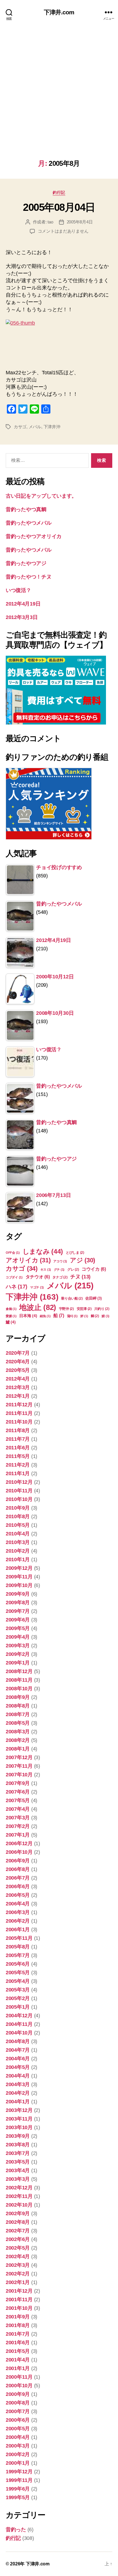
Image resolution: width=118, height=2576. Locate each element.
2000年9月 (18, 2394)
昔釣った (16, 2530)
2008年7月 (18, 1714)
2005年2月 (18, 1998)
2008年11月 (19, 1680)
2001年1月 (18, 2368)
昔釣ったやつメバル (29, 523)
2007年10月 (19, 1775)
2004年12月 (19, 2016)
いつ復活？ (18, 590)
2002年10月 (19, 2205)
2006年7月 (18, 1878)
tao (50, 222)
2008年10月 (19, 1689)
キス (46, 1269)
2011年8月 (18, 1430)
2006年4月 (18, 1904)
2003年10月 (19, 2127)
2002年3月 (18, 2265)
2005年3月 (18, 1990)
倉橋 (11, 1309)
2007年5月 (18, 1800)
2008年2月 (18, 1740)
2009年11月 (19, 1577)
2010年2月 (18, 1551)
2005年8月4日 (80, 222)
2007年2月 (18, 1826)
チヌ (80, 1277)
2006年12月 (19, 1843)
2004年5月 (18, 2067)
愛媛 (11, 1316)
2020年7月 (18, 1353)
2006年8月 (18, 1869)
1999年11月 (19, 2480)
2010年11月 (19, 1491)
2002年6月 (18, 2239)
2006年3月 (18, 1912)
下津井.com (59, 12)
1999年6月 (18, 2489)
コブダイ (14, 1277)
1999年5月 (18, 2497)
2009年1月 (18, 1663)
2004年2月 (18, 2093)
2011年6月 (18, 1448)
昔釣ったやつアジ (26, 563)
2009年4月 (18, 1637)
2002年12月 (19, 2188)
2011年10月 (19, 1422)
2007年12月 (19, 1757)
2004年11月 (19, 2024)
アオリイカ (28, 1260)
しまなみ (43, 1251)
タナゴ (60, 1277)
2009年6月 (18, 1620)
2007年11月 (19, 1766)
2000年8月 (18, 2403)
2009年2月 (18, 1654)
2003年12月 (19, 2110)
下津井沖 (52, 427)
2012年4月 (18, 1379)
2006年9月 (18, 1861)
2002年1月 (18, 2282)
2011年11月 (19, 1413)
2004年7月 (18, 2050)
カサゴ (20, 427)
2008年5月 (18, 1723)
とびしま (75, 1253)
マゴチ (37, 1287)
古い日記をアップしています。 (41, 496)
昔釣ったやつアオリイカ (34, 536)
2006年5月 (18, 1895)
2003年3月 (18, 2179)
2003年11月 (19, 2119)
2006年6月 (18, 1886)
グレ (73, 1269)
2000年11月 (19, 2377)
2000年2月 (18, 2454)
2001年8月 (18, 2325)
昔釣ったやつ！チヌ (29, 577)
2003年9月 (18, 2136)
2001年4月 (18, 2360)
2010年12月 (19, 1482)
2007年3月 (18, 1818)
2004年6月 (18, 2059)
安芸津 (84, 1309)
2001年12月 (19, 2291)
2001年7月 (18, 2334)
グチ (59, 1269)
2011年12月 (19, 1405)
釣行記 (59, 192)
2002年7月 (18, 2231)
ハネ (16, 1286)
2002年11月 (19, 2196)
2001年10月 (19, 2308)
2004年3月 (18, 2084)
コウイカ (94, 1269)
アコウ (60, 1261)
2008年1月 (18, 1749)
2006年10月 (19, 1852)
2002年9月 (18, 2213)
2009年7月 (18, 1611)
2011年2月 (18, 1465)
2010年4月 (18, 1534)
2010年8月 (18, 1516)
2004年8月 (18, 2041)
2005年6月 (18, 1964)
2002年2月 (18, 2274)
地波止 (38, 1307)
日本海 (28, 1316)
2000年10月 (19, 2386)
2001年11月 (19, 2299)
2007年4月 (18, 1809)
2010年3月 (18, 1542)
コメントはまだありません (63, 231)
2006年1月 (18, 1929)
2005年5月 (18, 1973)
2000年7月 (18, 2411)
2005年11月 (19, 1938)
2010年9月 (18, 1508)
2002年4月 (18, 2256)
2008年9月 (18, 1697)
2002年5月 (18, 2248)
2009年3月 (18, 1646)
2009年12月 (19, 1568)
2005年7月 (18, 1955)
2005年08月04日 (59, 207)
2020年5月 (18, 1370)
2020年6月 (18, 1362)
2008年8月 (18, 1706)
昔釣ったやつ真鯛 (26, 509)
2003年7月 (18, 2153)
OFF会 (13, 1253)
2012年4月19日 (23, 604)
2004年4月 (18, 2076)
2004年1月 (18, 2102)
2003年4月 (18, 2170)
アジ (82, 1260)
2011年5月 (18, 1456)
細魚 (45, 1316)
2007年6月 (18, 1792)
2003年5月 (18, 2162)
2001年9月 (18, 2317)
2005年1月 (18, 2007)
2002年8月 (18, 2222)
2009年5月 (18, 1628)
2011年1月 (18, 1473)
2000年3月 (18, 2446)
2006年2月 (18, 1921)
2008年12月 (19, 1671)
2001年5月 (18, 2351)
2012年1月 (18, 1396)
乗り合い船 (72, 1298)
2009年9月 (18, 1594)
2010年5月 (18, 1525)
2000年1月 (18, 2463)
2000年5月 (18, 2429)
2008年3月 (18, 1732)
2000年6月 (18, 2420)
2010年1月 (18, 1559)
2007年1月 (18, 1835)
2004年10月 (19, 2033)
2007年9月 (18, 1783)
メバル (35, 427)
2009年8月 (18, 1603)
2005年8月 (18, 1947)
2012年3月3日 (22, 617)
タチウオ (38, 1277)
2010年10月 (19, 1499)
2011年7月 (18, 1439)
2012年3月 (18, 1387)
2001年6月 (18, 2343)
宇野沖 (66, 1309)
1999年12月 (19, 2472)
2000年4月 (18, 2437)
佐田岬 (93, 1298)
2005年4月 (18, 1981)
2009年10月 (19, 1585)
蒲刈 (72, 1316)
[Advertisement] (59, 98)
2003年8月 (18, 2145)
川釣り (102, 1309)
